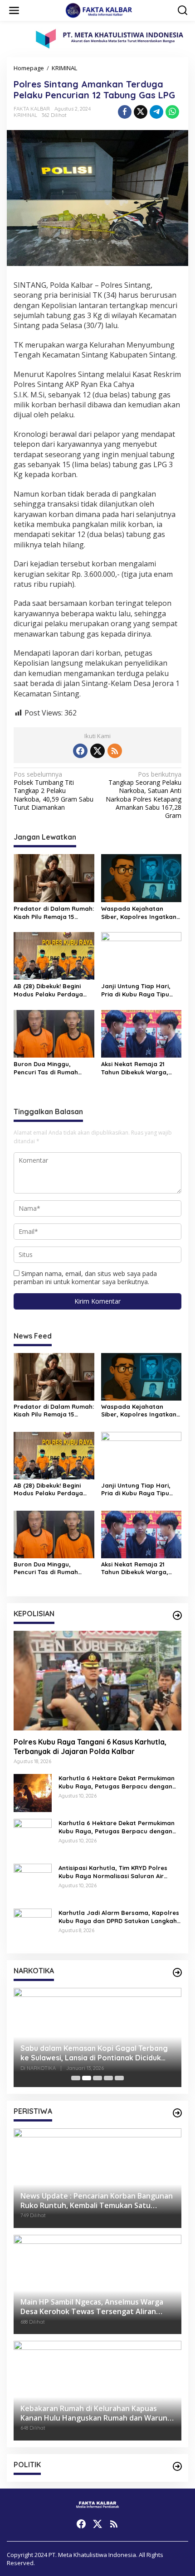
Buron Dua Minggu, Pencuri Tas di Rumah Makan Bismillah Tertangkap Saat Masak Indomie (50, 1068)
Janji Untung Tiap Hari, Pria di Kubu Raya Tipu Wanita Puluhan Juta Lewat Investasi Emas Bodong (136, 990)
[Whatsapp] (172, 112)
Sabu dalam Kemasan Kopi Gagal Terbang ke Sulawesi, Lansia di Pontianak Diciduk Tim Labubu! (94, 2053)
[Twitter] (97, 751)
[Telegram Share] (156, 112)
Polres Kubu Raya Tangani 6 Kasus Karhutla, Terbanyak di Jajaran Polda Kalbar (90, 1747)
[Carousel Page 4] (108, 2078)
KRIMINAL (25, 115)
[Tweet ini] (141, 112)
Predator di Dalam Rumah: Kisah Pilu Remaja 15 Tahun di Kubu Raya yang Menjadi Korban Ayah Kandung (54, 913)
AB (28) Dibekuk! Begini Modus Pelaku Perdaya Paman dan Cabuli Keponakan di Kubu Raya (51, 990)
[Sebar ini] (125, 112)
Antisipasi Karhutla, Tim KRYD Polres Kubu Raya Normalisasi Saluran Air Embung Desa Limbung (113, 1872)
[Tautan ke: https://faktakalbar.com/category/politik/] (177, 2466)
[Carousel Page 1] (76, 2078)
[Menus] (14, 10)
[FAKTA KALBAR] (99, 10)
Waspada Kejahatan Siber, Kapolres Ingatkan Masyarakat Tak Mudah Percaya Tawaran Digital (139, 913)
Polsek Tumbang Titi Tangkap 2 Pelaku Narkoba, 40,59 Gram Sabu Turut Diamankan (54, 791)
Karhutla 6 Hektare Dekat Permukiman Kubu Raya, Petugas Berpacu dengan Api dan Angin (117, 1782)
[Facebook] (80, 751)
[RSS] (115, 751)
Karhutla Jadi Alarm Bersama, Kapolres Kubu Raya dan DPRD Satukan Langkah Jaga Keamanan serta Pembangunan (119, 1917)
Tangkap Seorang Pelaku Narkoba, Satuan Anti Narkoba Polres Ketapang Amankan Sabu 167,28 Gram (144, 795)
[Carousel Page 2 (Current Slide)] (87, 2078)
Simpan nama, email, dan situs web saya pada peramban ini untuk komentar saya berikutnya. (85, 1278)
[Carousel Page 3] (97, 2078)
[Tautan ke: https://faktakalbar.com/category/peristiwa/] (177, 2113)
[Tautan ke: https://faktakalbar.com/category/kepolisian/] (177, 1615)
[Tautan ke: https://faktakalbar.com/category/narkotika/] (177, 1972)
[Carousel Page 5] (119, 2078)
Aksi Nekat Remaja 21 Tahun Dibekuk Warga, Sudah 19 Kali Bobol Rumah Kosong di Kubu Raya (136, 1068)
